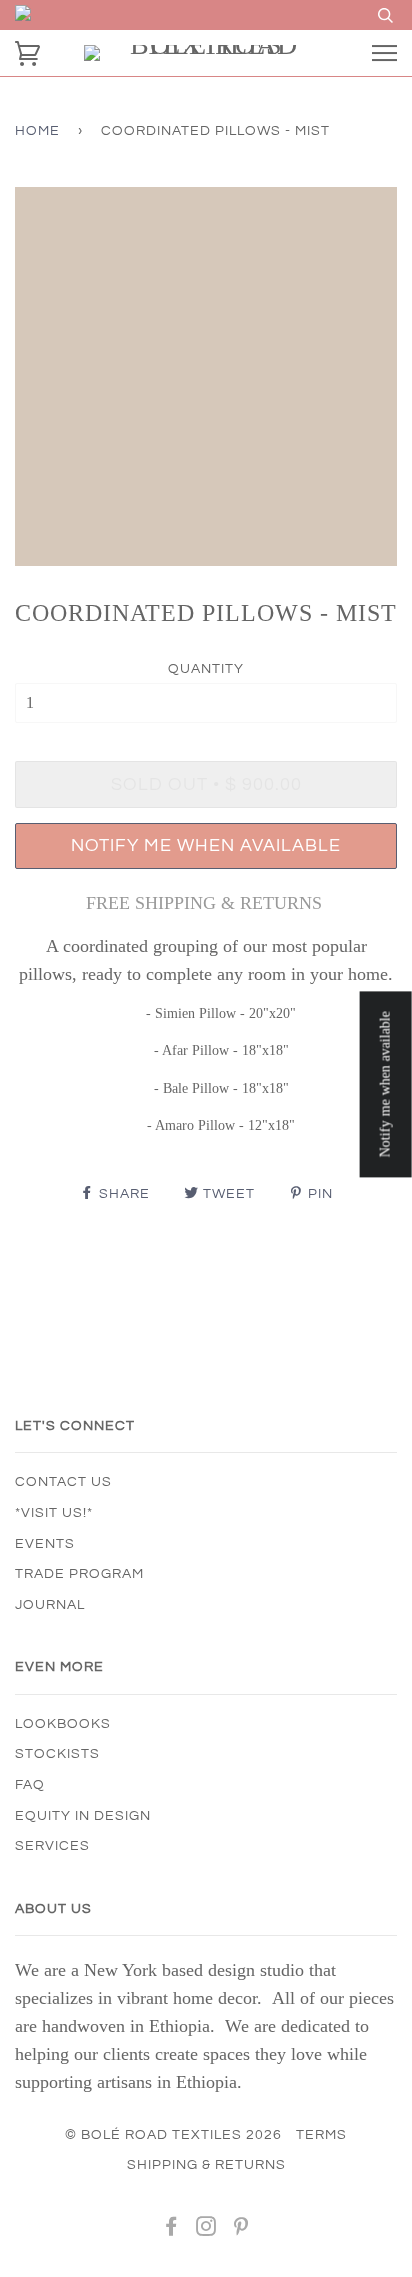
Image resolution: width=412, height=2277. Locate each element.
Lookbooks (63, 1724)
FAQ (30, 1785)
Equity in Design (83, 1816)
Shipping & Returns (206, 2165)
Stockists (57, 1754)
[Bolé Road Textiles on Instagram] (206, 2230)
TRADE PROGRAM (79, 1574)
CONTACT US (63, 1482)
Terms (321, 2135)
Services (52, 1846)
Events (45, 1544)
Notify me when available (206, 845)
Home (37, 131)
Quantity (206, 669)
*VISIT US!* (54, 1513)
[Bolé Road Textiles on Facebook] (171, 2230)
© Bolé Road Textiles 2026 (173, 2135)
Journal (50, 1605)
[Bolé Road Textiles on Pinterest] (241, 2230)
